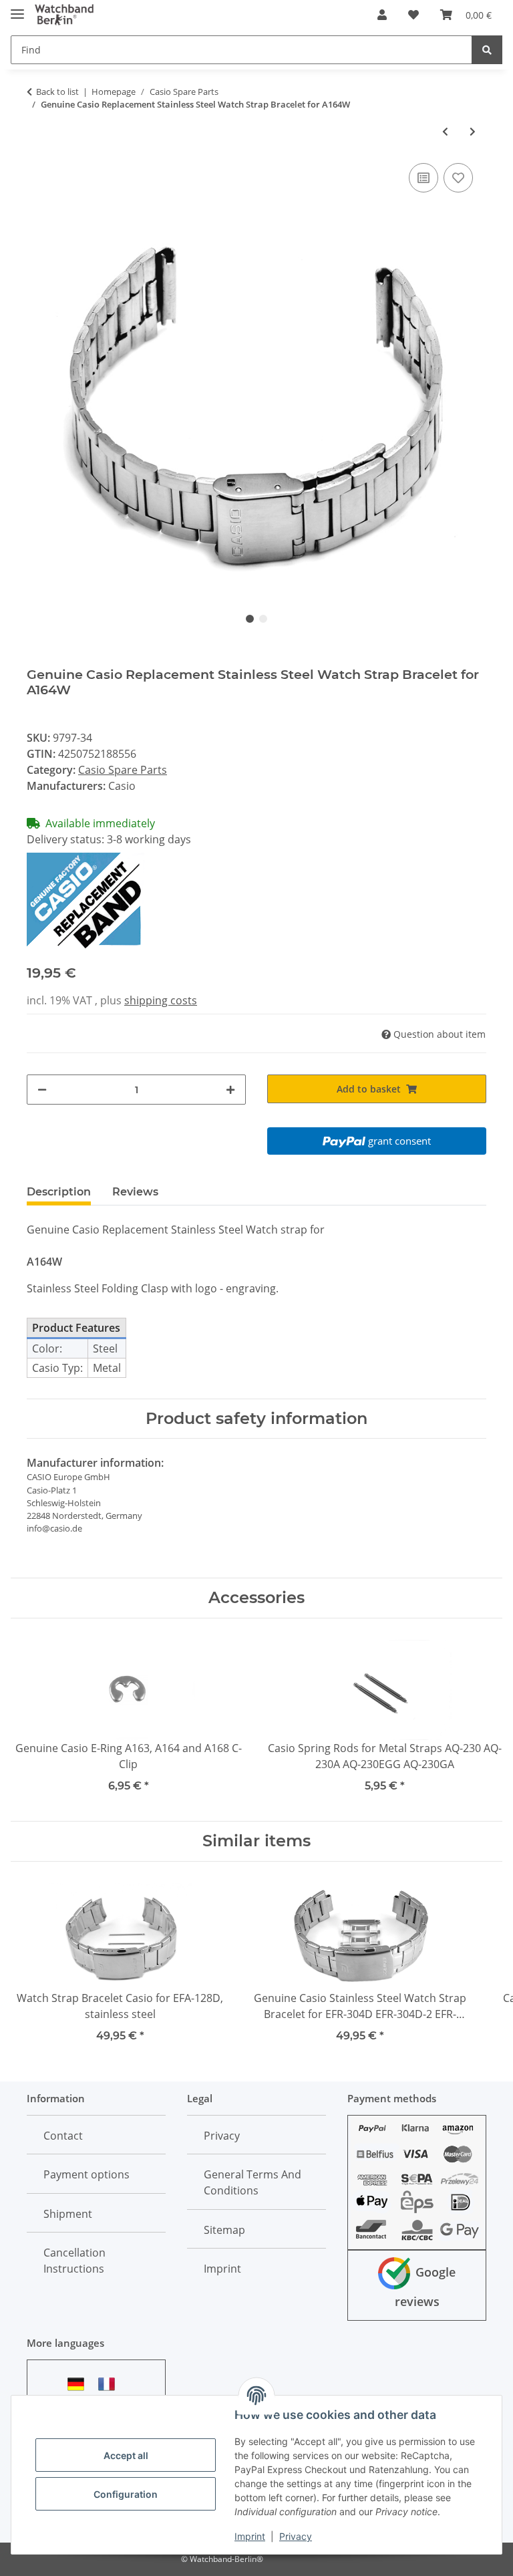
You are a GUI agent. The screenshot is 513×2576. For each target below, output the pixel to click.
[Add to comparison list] (423, 178)
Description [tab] (59, 1192)
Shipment (68, 2214)
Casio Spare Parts (123, 770)
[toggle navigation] (17, 8)
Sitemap (224, 2230)
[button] (382, 15)
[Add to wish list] (458, 178)
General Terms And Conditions (252, 2182)
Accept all (126, 2455)
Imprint (250, 2536)
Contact (63, 2136)
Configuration (126, 2494)
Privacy (296, 2536)
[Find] (487, 50)
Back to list (57, 92)
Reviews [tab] (135, 1192)
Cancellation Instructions (74, 2261)
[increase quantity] (230, 1090)
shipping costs (161, 1000)
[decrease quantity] (42, 1090)
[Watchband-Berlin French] (110, 2384)
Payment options (87, 2174)
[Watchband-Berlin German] (79, 2384)
